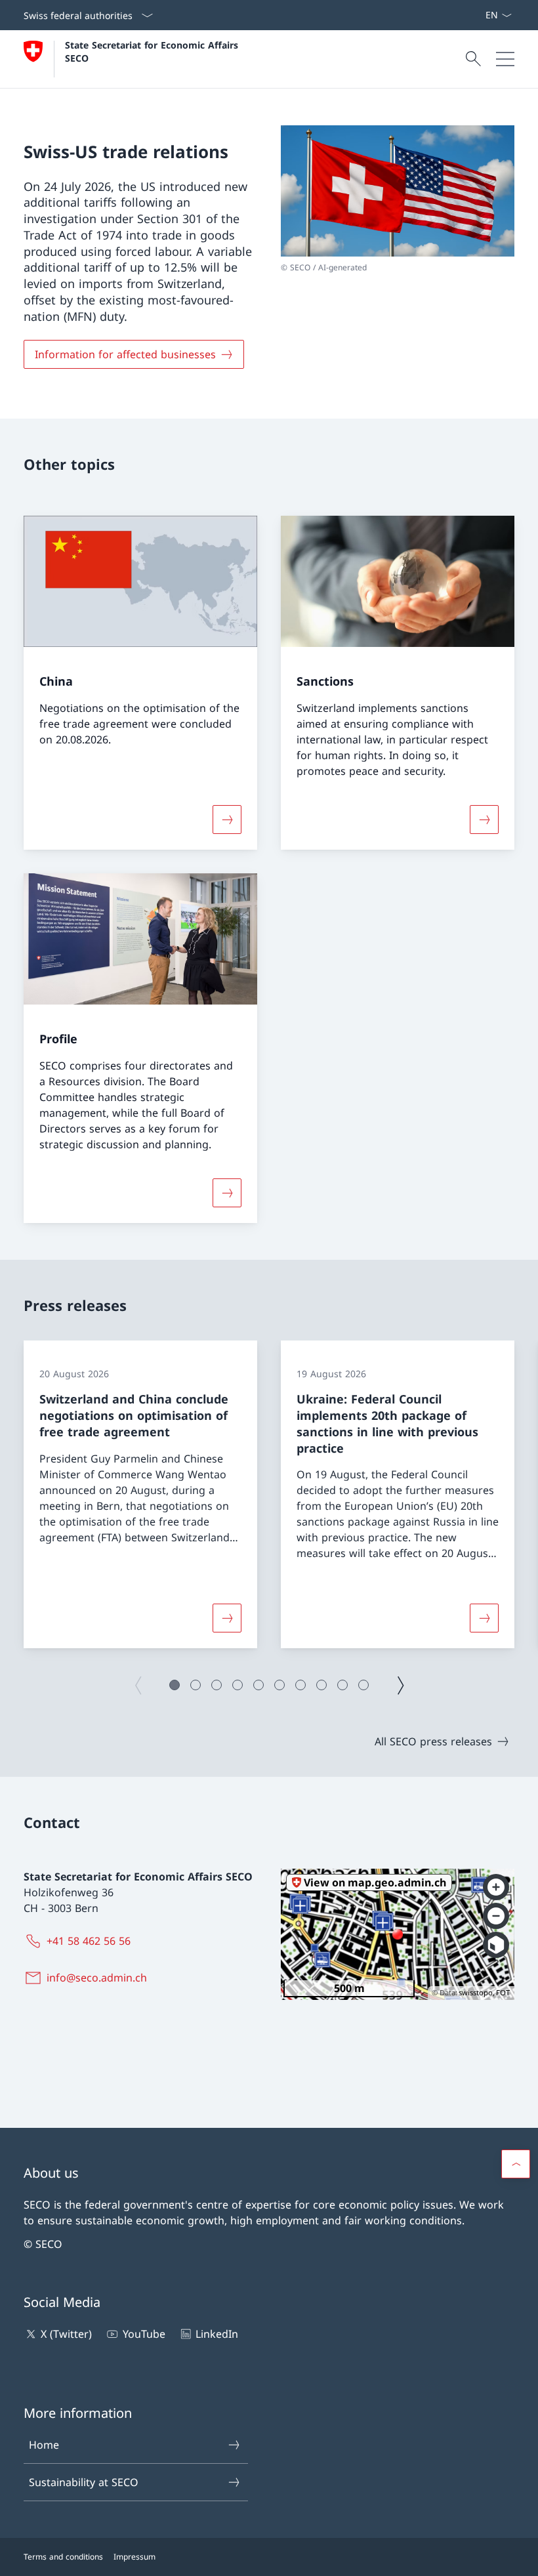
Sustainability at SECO (84, 2482)
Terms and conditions (63, 2557)
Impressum (134, 2557)
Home (44, 2445)
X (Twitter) (66, 2334)
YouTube (144, 2334)
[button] (175, 1685)
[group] (140, 1494)
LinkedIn (217, 2334)
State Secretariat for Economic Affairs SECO (153, 51)
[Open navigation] (505, 59)
